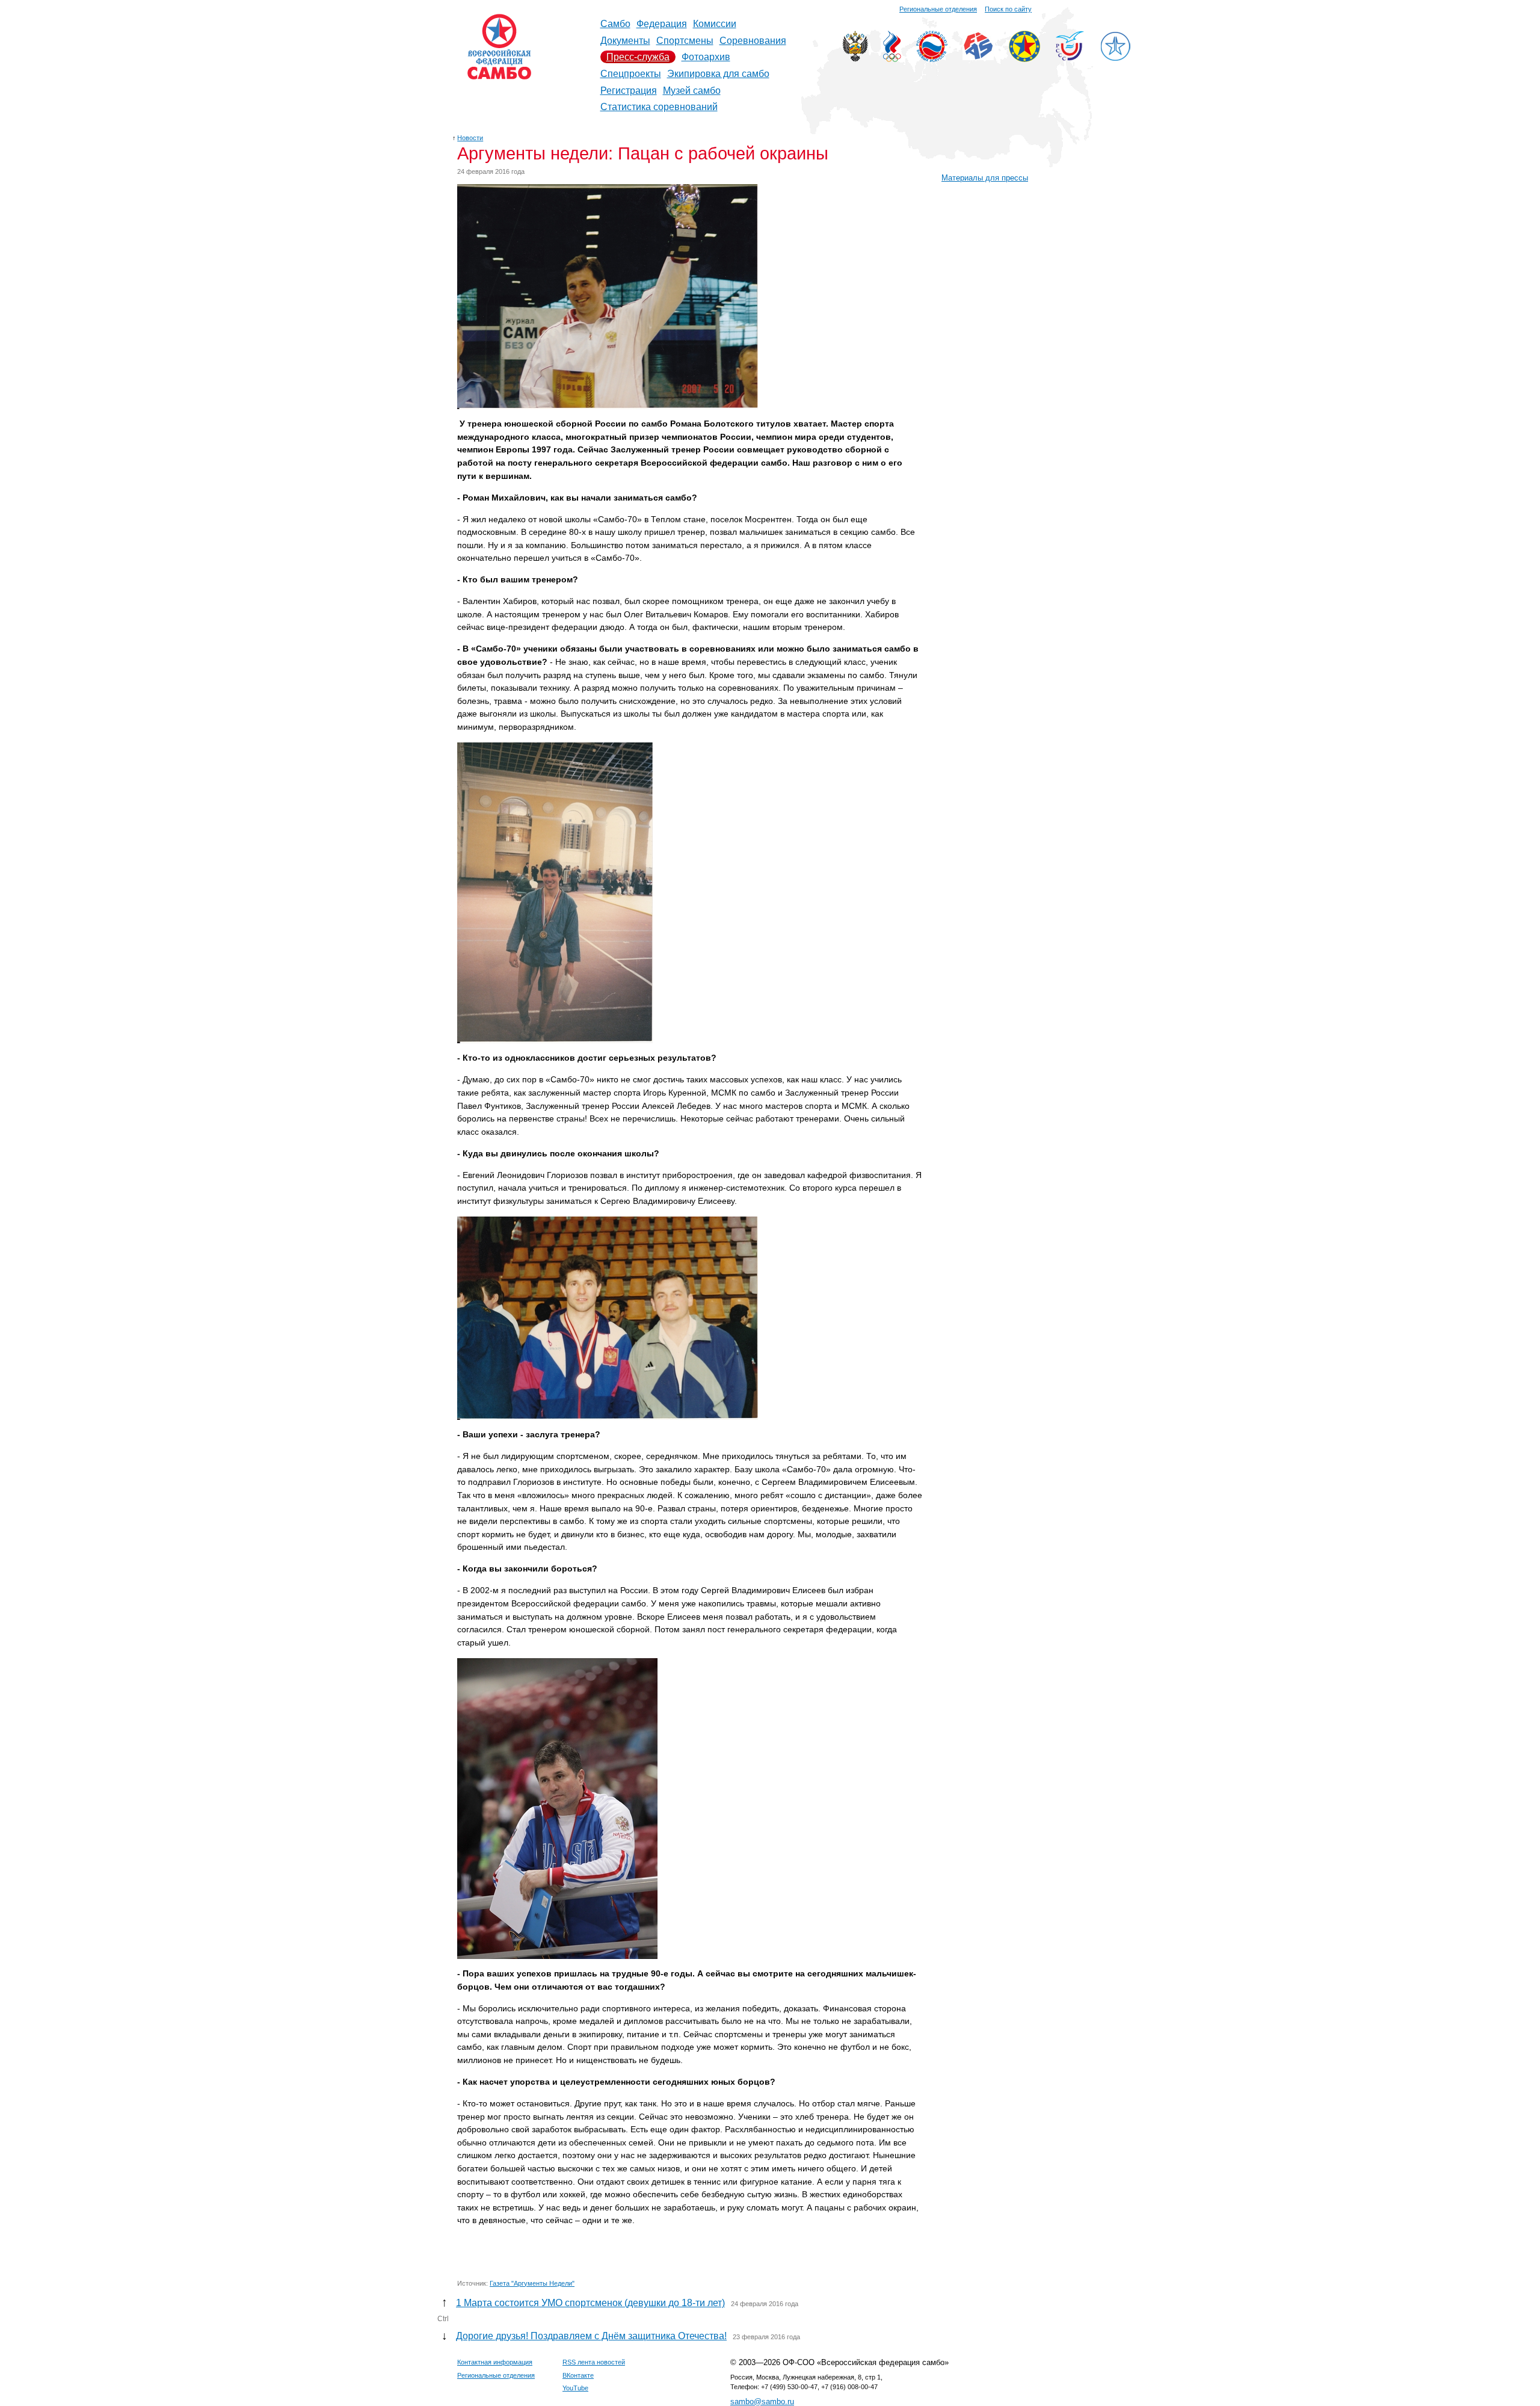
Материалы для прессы (985, 178)
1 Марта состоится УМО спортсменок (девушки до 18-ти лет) (590, 2303)
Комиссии (715, 24)
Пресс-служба (638, 57)
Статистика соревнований (659, 107)
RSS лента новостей (594, 2362)
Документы (625, 41)
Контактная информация (495, 2362)
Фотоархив (706, 57)
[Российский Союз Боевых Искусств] (932, 59)
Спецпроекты (631, 74)
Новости (470, 138)
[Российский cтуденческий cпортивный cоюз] (1070, 57)
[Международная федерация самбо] (978, 57)
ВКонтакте (578, 2375)
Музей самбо (692, 91)
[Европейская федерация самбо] (1024, 59)
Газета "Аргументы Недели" (532, 2283)
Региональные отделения (938, 9)
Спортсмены (685, 41)
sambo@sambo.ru (762, 2401)
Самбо (615, 24)
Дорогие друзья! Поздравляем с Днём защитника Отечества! (591, 2336)
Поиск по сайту (1008, 9)
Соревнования (753, 41)
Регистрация (629, 91)
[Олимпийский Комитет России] (892, 59)
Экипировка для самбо (718, 74)
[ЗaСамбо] (1115, 59)
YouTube (575, 2388)
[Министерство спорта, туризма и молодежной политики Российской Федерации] (855, 59)
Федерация (662, 24)
